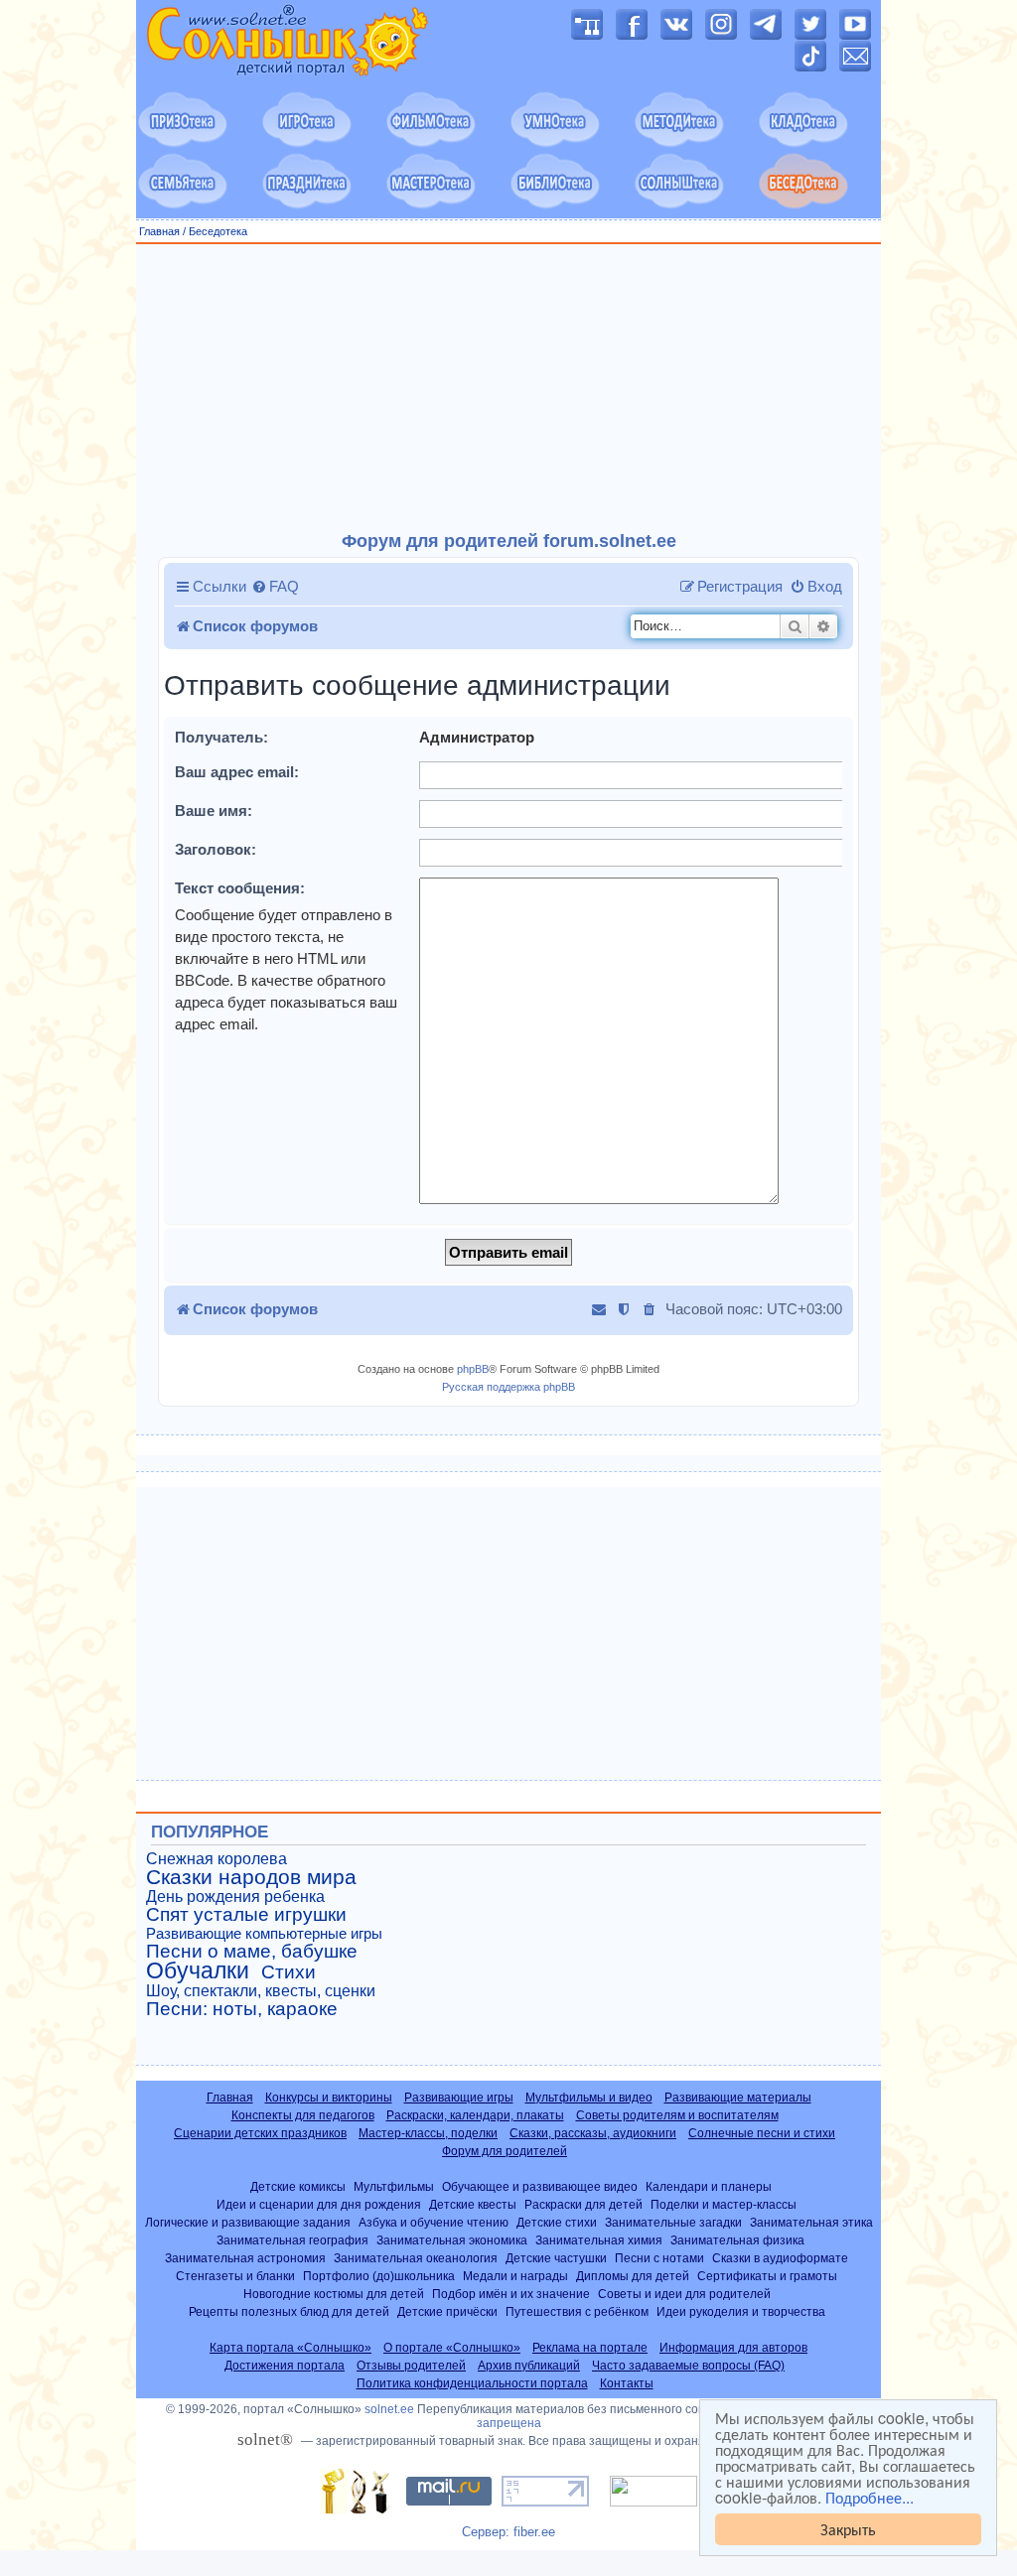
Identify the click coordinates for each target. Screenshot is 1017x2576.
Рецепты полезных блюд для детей (289, 2311)
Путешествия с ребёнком (577, 2311)
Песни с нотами (659, 2258)
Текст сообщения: (240, 888)
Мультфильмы (394, 2186)
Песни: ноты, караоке (242, 2009)
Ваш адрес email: (237, 772)
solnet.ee (389, 2409)
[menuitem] (275, 587)
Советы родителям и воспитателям (677, 2115)
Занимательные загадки (673, 2222)
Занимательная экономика (452, 2240)
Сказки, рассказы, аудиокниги (593, 2133)
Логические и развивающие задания (248, 2222)
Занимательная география (292, 2240)
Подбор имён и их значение (511, 2294)
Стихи (289, 1972)
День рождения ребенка (235, 1897)
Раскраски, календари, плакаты (475, 2115)
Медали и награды (515, 2276)
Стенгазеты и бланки (235, 2276)
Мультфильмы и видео (589, 2098)
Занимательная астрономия (245, 2258)
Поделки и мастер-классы (724, 2204)
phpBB (473, 1369)
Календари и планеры (709, 2186)
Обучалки (198, 1970)
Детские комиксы (298, 2186)
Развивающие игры (459, 2098)
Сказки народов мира (251, 1877)
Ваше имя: (214, 811)
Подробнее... (870, 2498)
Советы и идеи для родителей (684, 2294)
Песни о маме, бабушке (252, 1952)
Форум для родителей (505, 2151)
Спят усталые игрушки (246, 1915)
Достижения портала (285, 2366)
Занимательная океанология (416, 2258)
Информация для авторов (733, 2348)
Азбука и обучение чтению (434, 2222)
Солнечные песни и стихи (762, 2133)
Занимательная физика (737, 2240)
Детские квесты (473, 2204)
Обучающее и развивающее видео (540, 2186)
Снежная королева (217, 1859)
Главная (159, 231)
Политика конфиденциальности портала (472, 2383)
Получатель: (221, 737)
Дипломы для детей (633, 2276)
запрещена (509, 2423)
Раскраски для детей (583, 2204)
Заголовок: (216, 849)
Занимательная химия (599, 2240)
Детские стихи (557, 2222)
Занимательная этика (811, 2222)
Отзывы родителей (411, 2366)
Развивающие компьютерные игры (264, 1934)
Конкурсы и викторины (329, 2098)
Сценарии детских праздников (260, 2133)
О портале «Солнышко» (452, 2348)
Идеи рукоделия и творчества (741, 2311)
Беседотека (218, 231)
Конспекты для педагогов (303, 2115)
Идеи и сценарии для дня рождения (319, 2204)
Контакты (627, 2383)
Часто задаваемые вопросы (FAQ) (688, 2366)
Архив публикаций (529, 2366)
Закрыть (848, 2529)
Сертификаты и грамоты (767, 2276)
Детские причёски (447, 2311)
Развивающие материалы (738, 2098)
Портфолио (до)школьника (379, 2276)
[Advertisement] (508, 388)
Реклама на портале (590, 2348)
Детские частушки (556, 2258)
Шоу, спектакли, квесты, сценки (261, 1991)
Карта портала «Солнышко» (291, 2348)
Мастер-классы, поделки (428, 2133)
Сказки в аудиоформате (780, 2258)
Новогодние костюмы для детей (334, 2294)
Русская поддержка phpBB (508, 1387)
